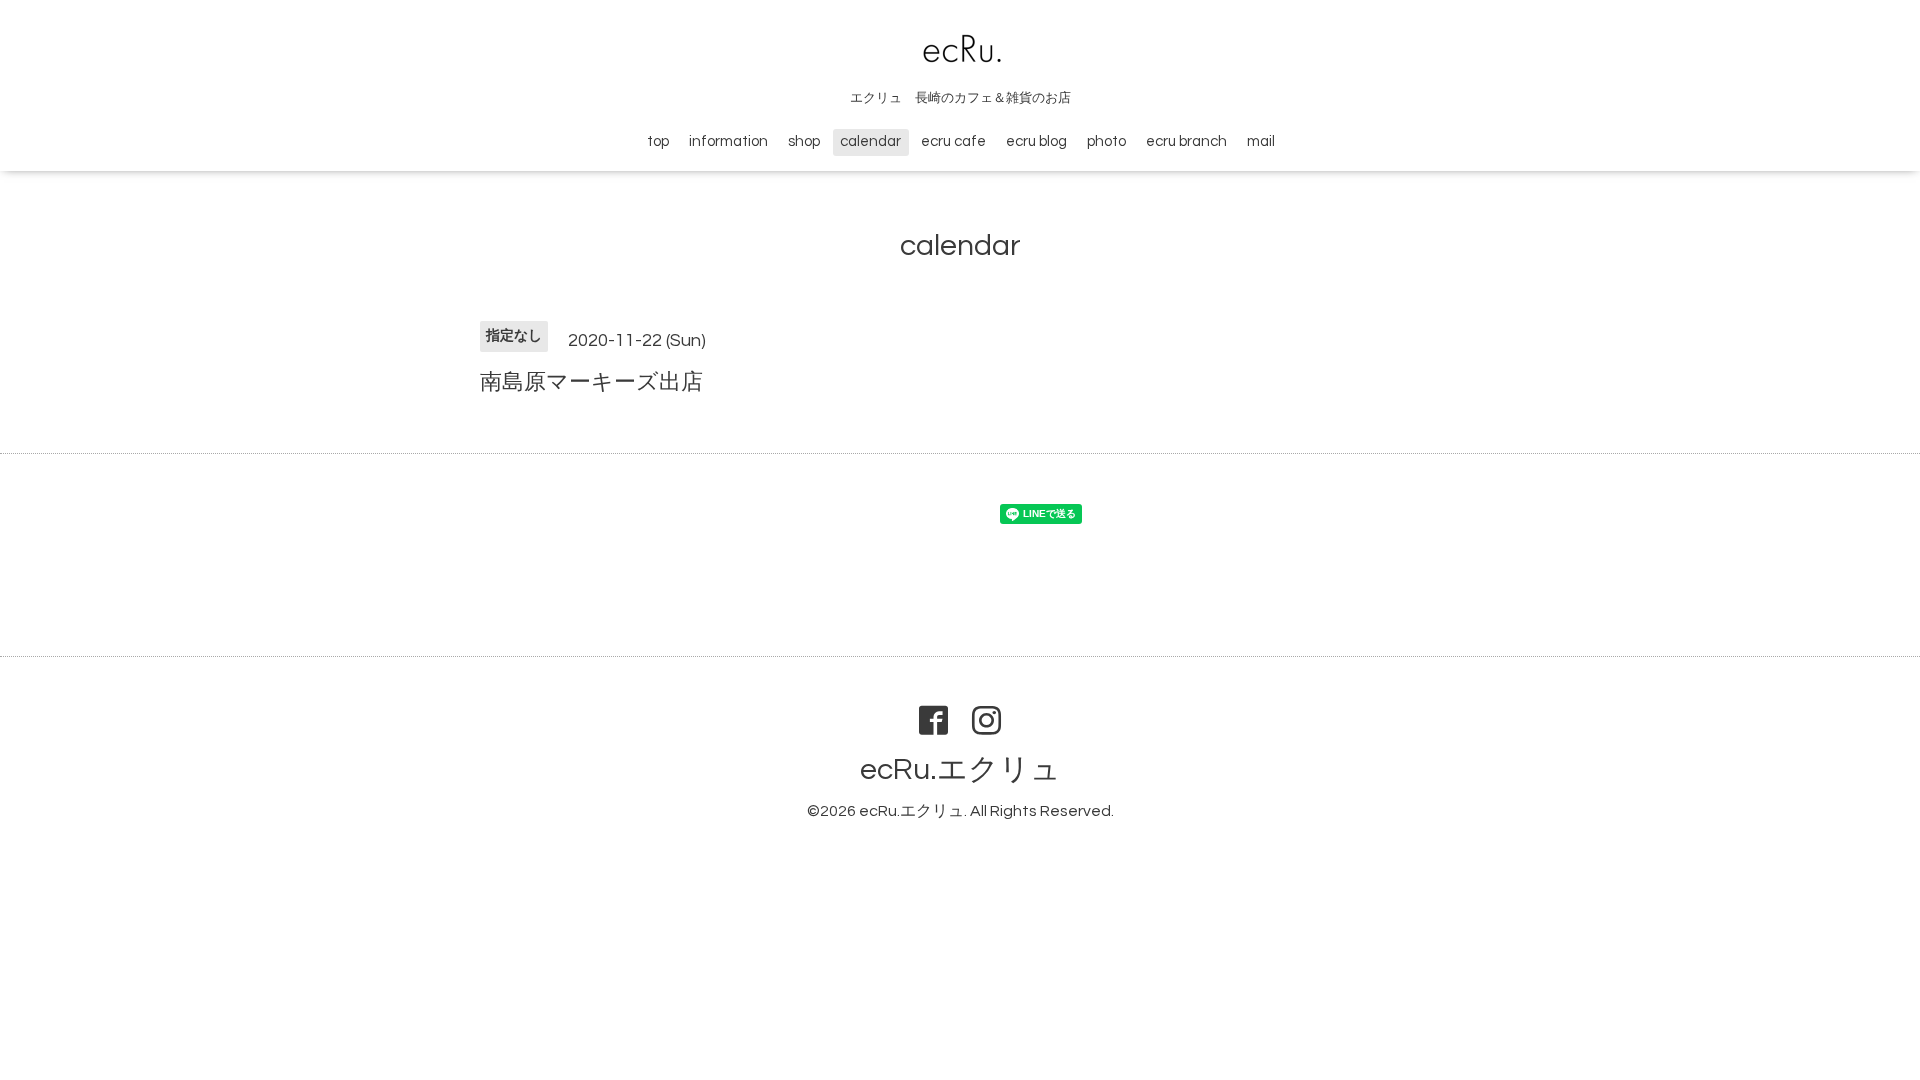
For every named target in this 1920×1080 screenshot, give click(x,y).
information (728, 141)
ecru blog (1036, 141)
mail (1261, 141)
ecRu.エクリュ (960, 769)
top (658, 141)
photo (1106, 141)
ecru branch (1186, 141)
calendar (870, 141)
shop (804, 141)
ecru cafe (953, 141)
